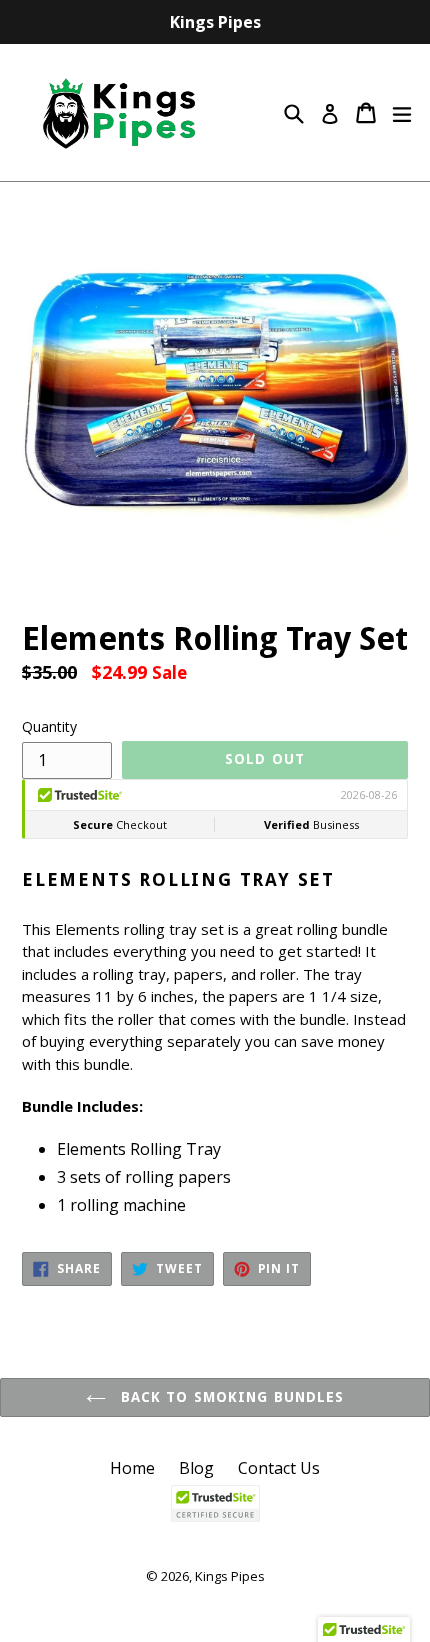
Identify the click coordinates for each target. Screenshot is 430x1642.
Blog (196, 1468)
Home (132, 1468)
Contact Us (279, 1468)
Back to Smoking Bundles (230, 1397)
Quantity (49, 726)
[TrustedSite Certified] (215, 1503)
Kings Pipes (230, 1576)
